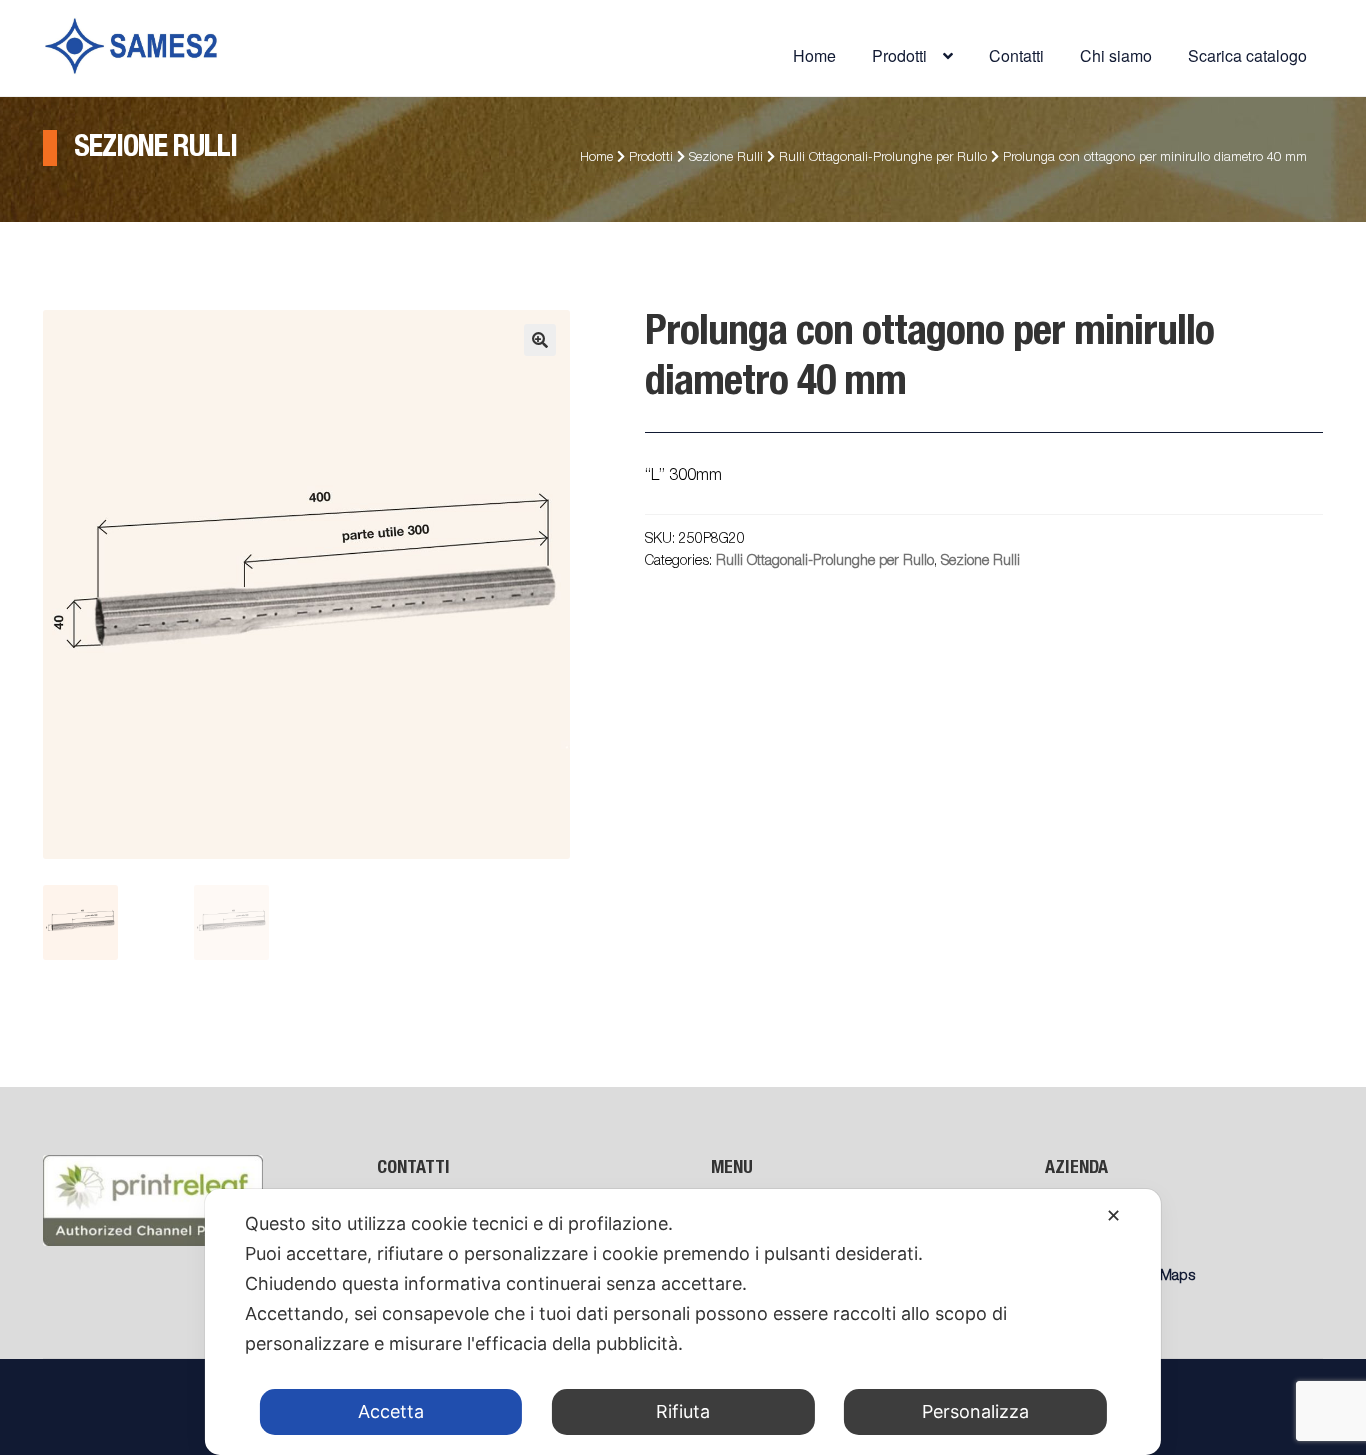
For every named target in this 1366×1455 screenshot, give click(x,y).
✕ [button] (1113, 1215)
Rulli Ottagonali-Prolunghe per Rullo (883, 158)
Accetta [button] (391, 1411)
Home (814, 55)
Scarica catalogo (1247, 55)
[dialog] (683, 1322)
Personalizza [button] (975, 1411)
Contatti (1016, 55)
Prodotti (651, 158)
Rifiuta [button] (683, 1411)
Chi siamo (1116, 55)
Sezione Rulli (726, 158)
